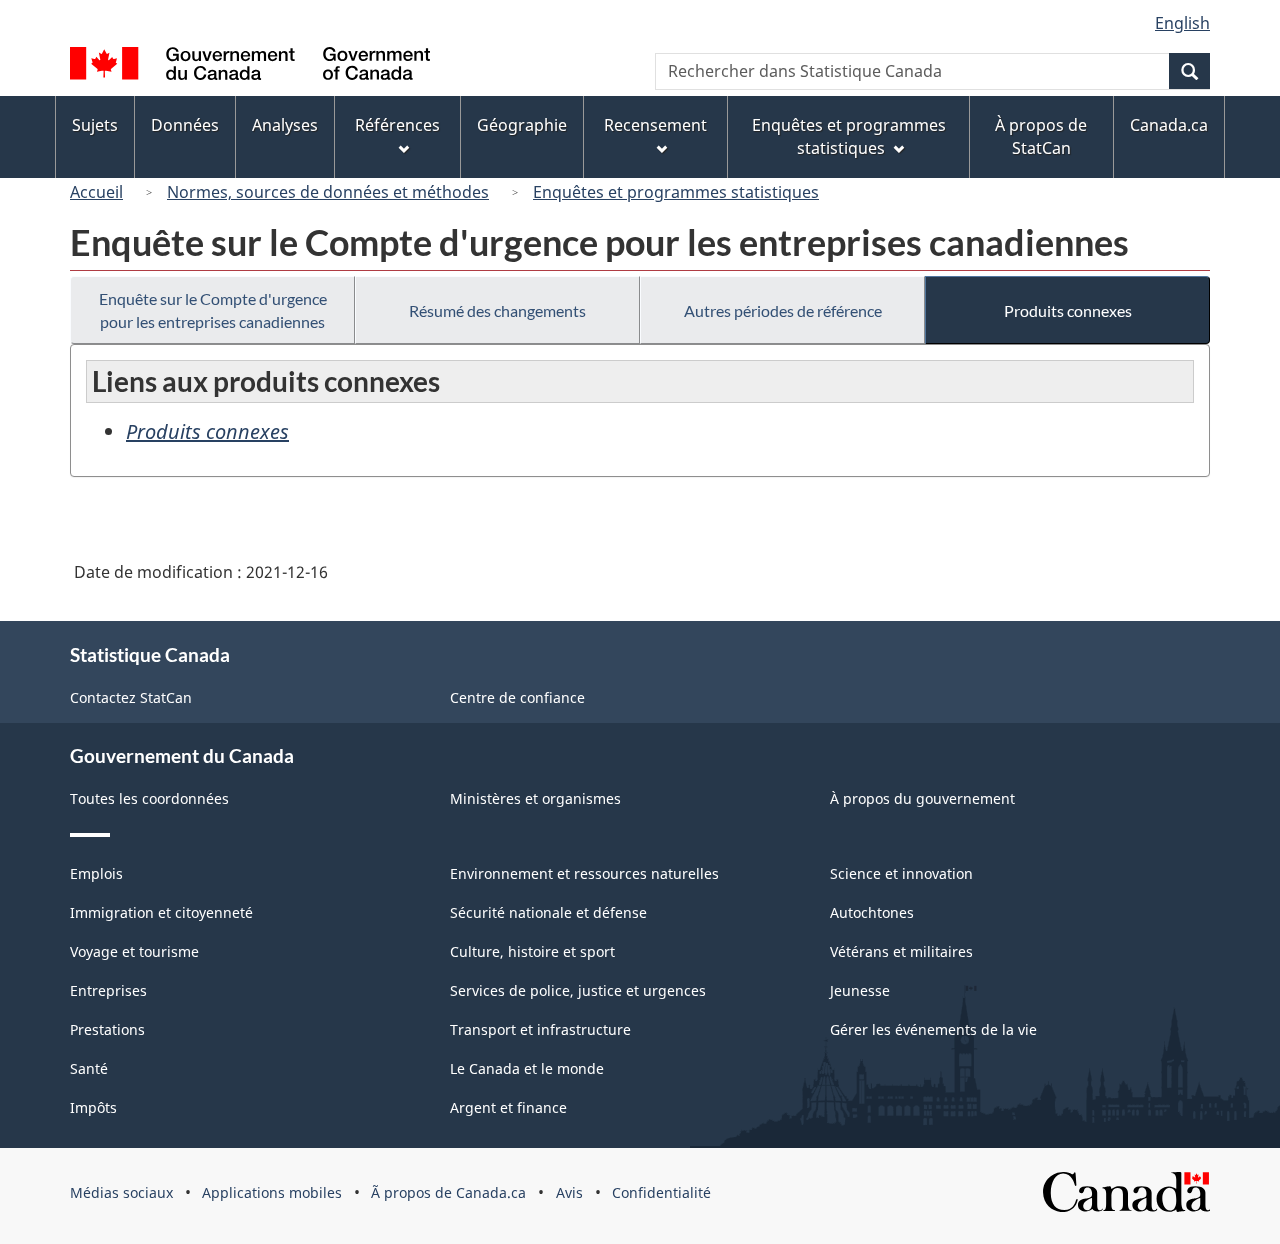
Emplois (96, 873)
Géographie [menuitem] (522, 125)
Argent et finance (508, 1107)
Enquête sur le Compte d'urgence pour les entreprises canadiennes (213, 310)
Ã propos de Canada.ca (448, 1192)
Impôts (93, 1107)
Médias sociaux (121, 1192)
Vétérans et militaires (901, 951)
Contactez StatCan (131, 697)
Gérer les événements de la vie (933, 1029)
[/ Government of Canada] (250, 66)
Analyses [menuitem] (285, 125)
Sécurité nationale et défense (548, 912)
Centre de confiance (517, 697)
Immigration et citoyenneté (161, 912)
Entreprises (108, 990)
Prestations (107, 1029)
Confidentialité (661, 1192)
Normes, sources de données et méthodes (328, 192)
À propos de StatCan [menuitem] (1041, 136)
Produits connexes (1068, 310)
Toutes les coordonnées (149, 798)
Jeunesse (860, 990)
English (1182, 23)
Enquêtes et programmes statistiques (676, 192)
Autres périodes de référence (783, 310)
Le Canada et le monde (527, 1068)
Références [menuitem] (397, 125)
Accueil (96, 192)
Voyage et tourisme (134, 951)
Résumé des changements (497, 310)
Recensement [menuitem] (655, 125)
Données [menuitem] (185, 125)
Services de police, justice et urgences (578, 990)
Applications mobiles (272, 1192)
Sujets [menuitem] (95, 125)
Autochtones (872, 912)
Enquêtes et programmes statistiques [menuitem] (849, 136)
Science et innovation (901, 873)
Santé (89, 1068)
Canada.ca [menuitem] (1169, 125)
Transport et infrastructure (540, 1029)
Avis (569, 1192)
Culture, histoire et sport (532, 951)
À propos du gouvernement (922, 798)
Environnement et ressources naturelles (584, 873)
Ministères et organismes (535, 798)
